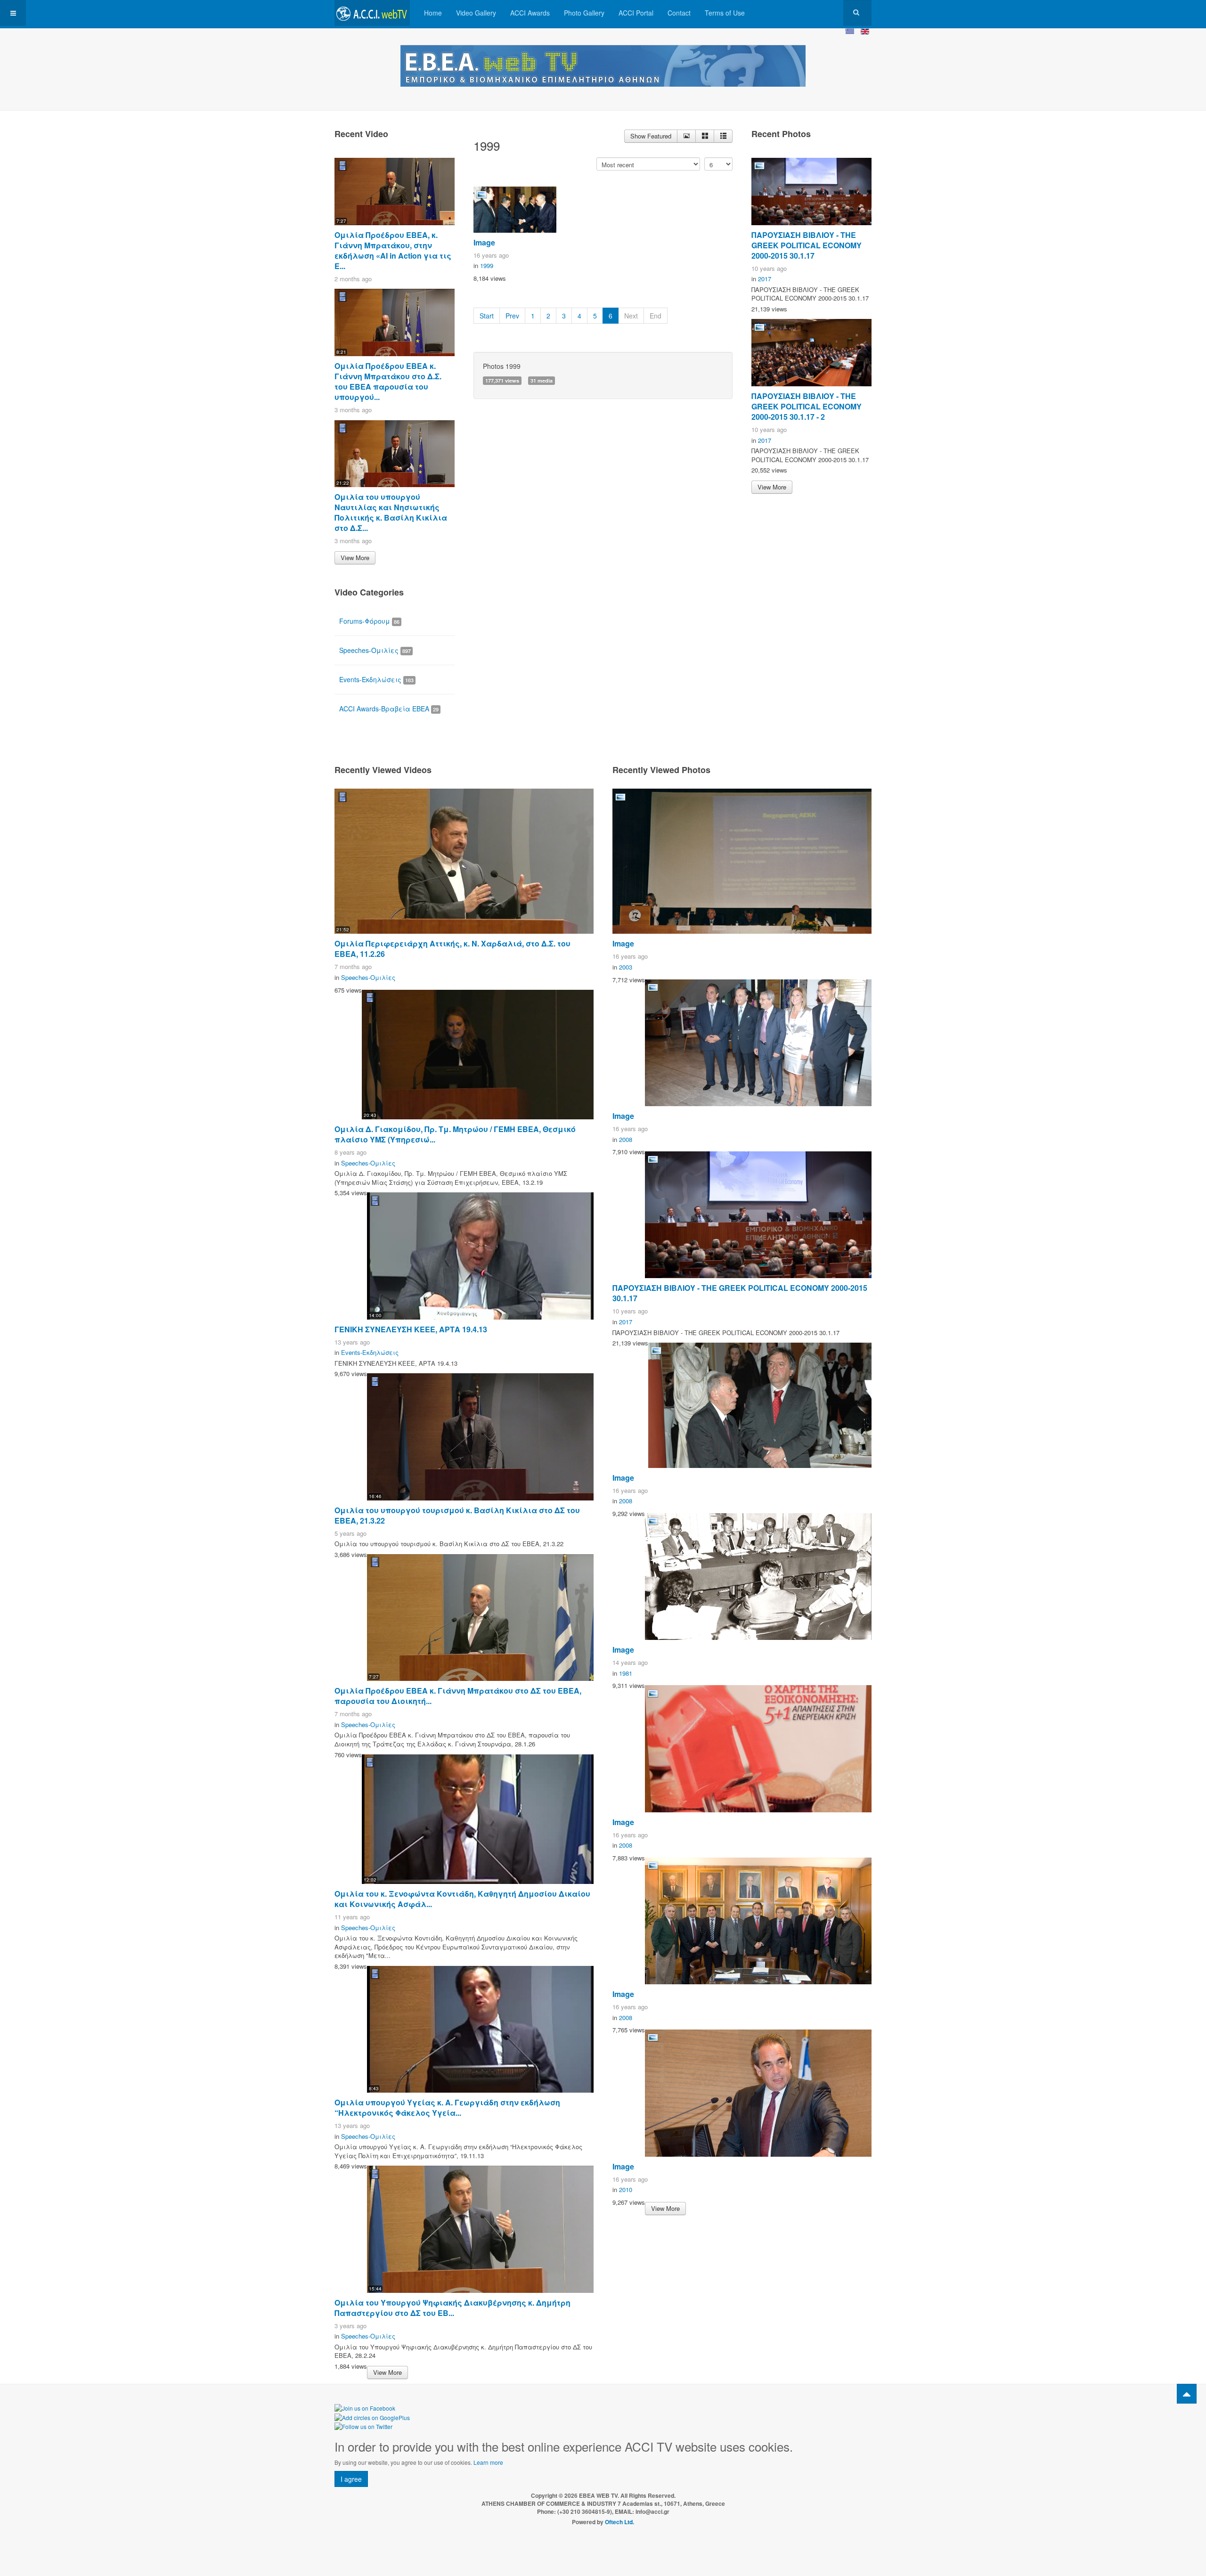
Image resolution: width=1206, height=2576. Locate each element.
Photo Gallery (584, 13)
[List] (723, 136)
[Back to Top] (1187, 2394)
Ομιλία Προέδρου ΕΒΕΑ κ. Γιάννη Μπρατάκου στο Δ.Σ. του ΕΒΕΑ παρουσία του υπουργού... (388, 381)
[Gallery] (705, 136)
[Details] (686, 136)
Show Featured (651, 136)
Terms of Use (725, 13)
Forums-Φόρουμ (369, 621)
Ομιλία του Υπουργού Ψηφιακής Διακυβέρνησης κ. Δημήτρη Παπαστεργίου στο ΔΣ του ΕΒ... (452, 2308)
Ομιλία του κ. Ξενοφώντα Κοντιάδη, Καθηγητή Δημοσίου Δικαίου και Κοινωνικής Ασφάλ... (462, 1899)
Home (433, 13)
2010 (626, 2189)
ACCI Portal (636, 13)
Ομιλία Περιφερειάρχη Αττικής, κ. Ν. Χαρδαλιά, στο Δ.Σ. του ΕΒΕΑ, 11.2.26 (452, 949)
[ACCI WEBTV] (372, 13)
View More (355, 558)
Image (484, 242)
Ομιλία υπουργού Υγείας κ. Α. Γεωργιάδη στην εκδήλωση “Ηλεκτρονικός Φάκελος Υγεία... (447, 2107)
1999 (487, 265)
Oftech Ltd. (619, 2522)
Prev (512, 316)
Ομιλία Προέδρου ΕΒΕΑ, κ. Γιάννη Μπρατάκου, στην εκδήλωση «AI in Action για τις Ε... (393, 250)
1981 (626, 1673)
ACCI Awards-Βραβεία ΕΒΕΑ (389, 709)
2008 (626, 1139)
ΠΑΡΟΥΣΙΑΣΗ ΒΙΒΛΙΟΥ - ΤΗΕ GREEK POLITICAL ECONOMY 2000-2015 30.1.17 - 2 (807, 406)
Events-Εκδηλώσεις (376, 679)
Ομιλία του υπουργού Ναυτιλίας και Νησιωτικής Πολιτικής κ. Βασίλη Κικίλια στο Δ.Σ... (391, 512)
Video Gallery (476, 13)
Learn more (488, 2462)
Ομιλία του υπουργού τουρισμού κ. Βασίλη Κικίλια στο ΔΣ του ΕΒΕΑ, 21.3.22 (457, 1515)
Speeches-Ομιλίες (375, 650)
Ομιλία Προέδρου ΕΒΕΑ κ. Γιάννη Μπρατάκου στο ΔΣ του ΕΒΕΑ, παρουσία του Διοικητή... (458, 1696)
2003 (626, 967)
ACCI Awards (530, 13)
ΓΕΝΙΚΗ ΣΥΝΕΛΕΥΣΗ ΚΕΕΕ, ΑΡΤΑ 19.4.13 (411, 1329)
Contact (679, 13)
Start (487, 316)
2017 (765, 279)
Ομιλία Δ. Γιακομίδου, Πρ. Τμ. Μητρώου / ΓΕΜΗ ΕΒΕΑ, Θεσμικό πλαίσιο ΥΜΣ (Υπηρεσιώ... (455, 1134)
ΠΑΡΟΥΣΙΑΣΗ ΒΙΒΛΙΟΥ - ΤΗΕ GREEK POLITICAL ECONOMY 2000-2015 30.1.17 (807, 245)
